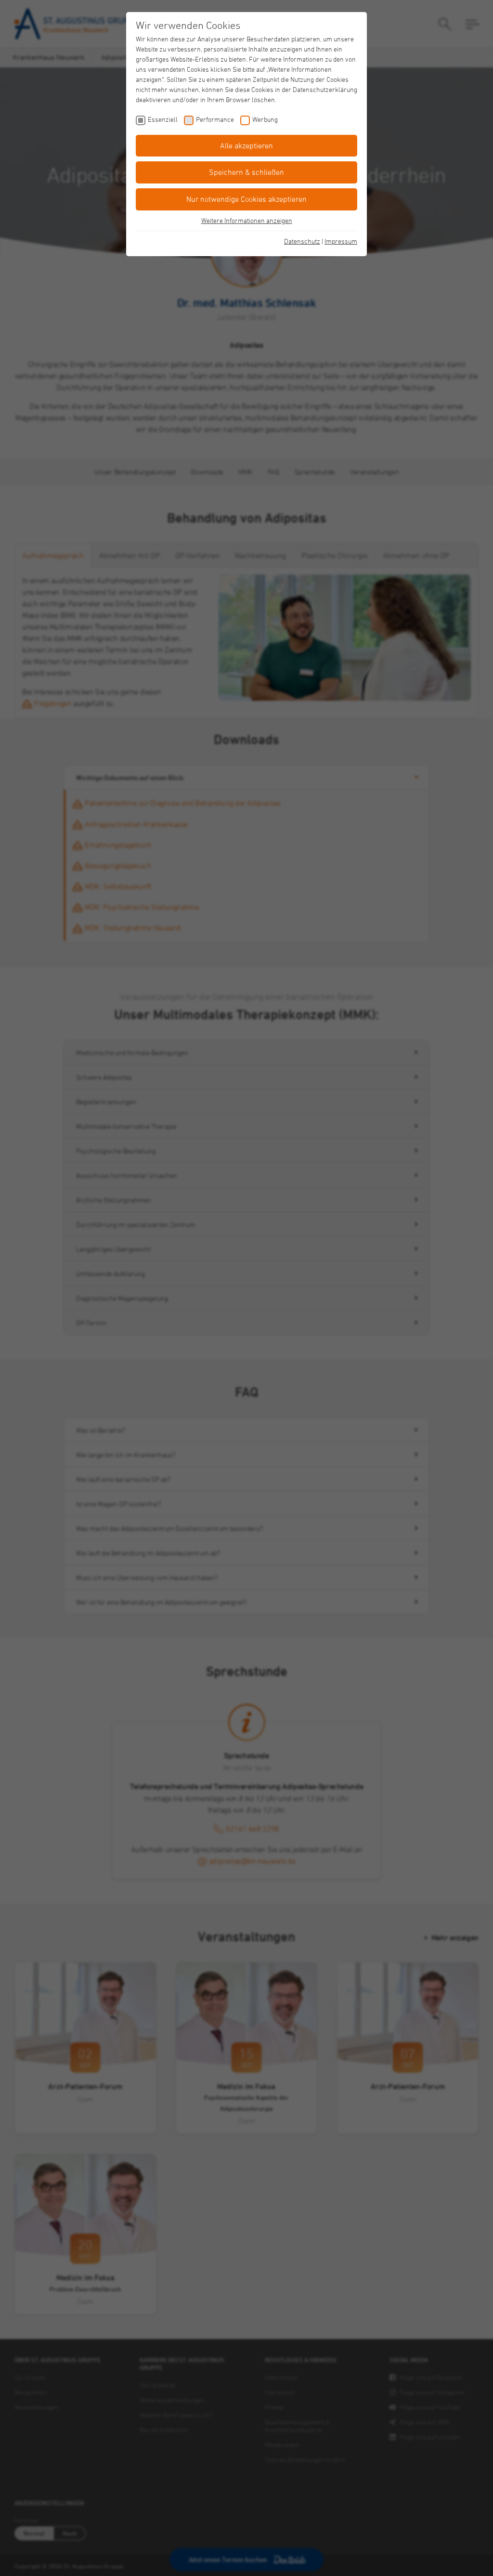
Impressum (341, 241)
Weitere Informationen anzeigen (247, 220)
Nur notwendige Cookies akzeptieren (246, 199)
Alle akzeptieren (246, 145)
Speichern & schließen (246, 172)
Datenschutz (302, 241)
